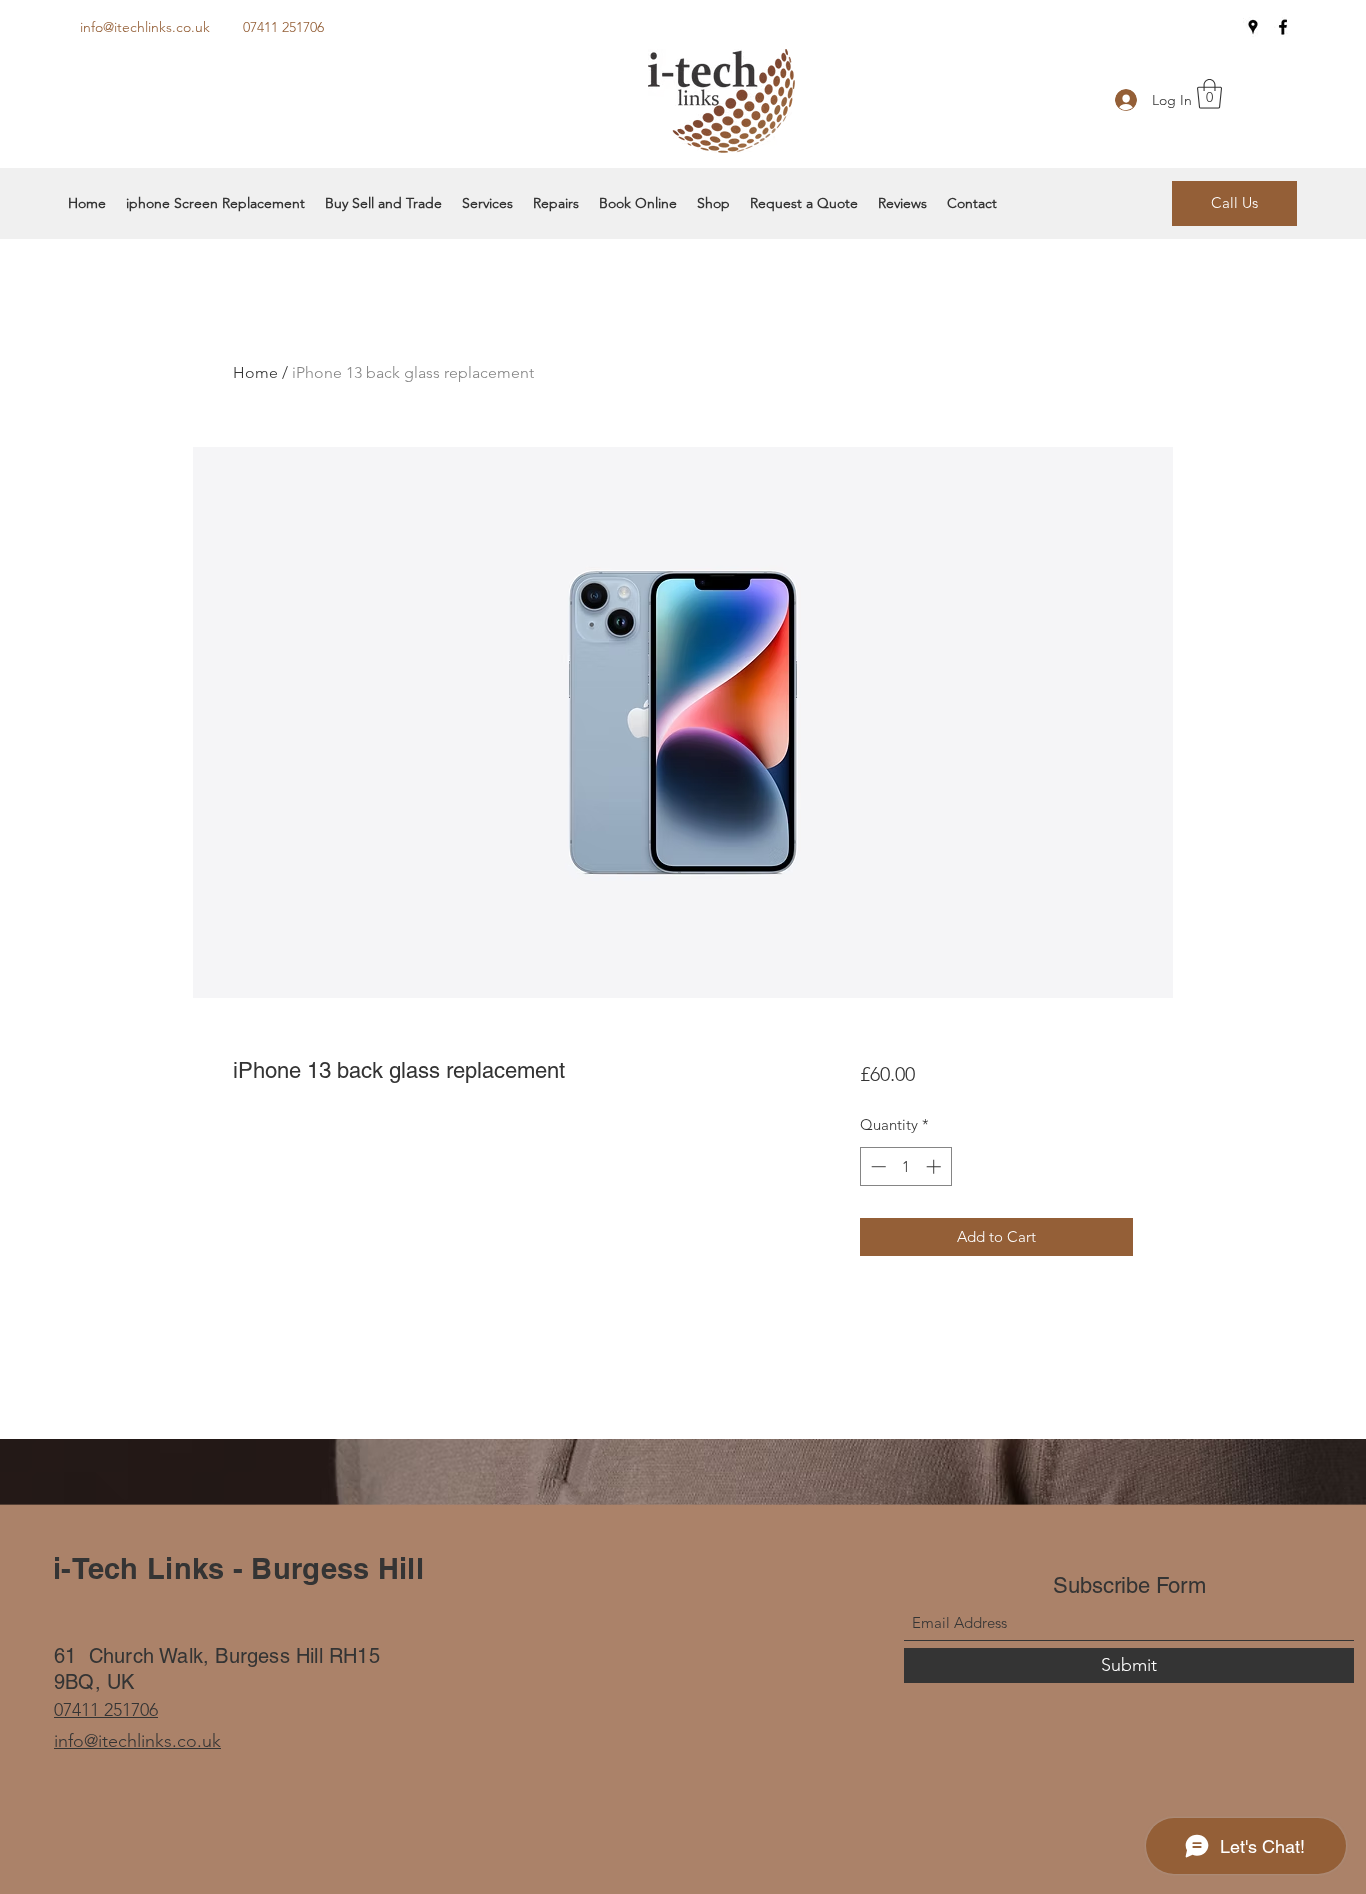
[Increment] (935, 1166)
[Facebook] (1283, 27)
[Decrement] (876, 1166)
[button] (1209, 94)
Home (255, 372)
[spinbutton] (905, 1166)
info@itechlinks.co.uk (145, 27)
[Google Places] (1253, 27)
